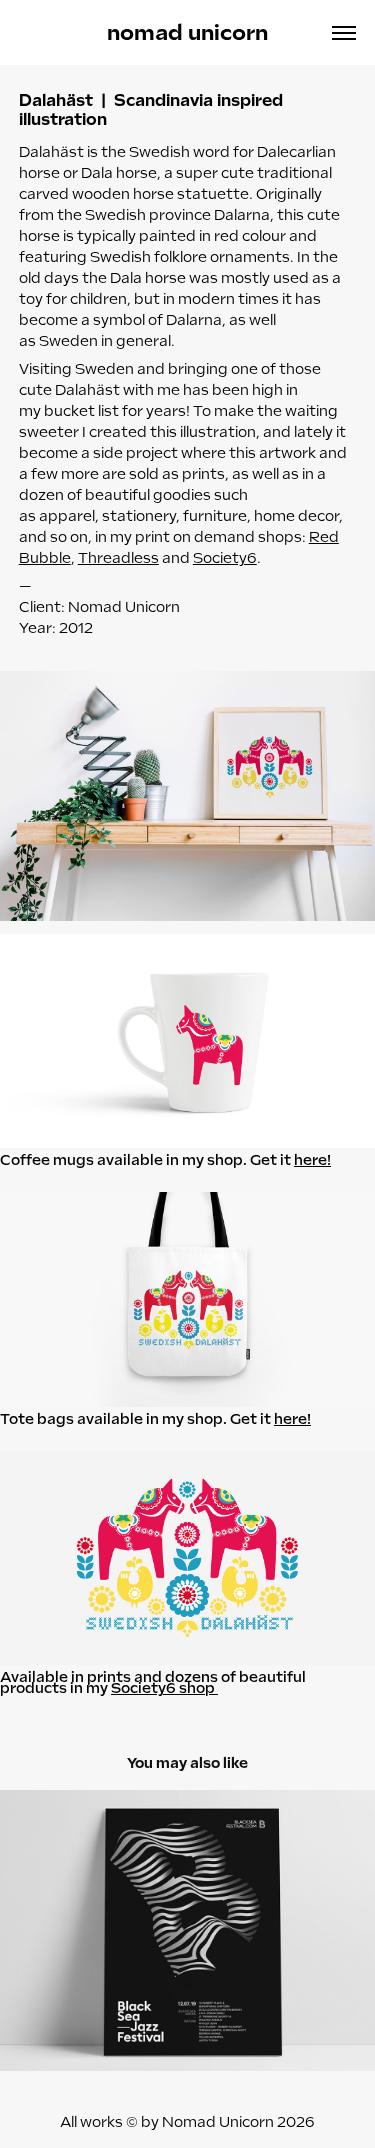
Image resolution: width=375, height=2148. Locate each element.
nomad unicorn (187, 32)
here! (312, 1160)
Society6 (225, 558)
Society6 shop (164, 1688)
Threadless (118, 558)
